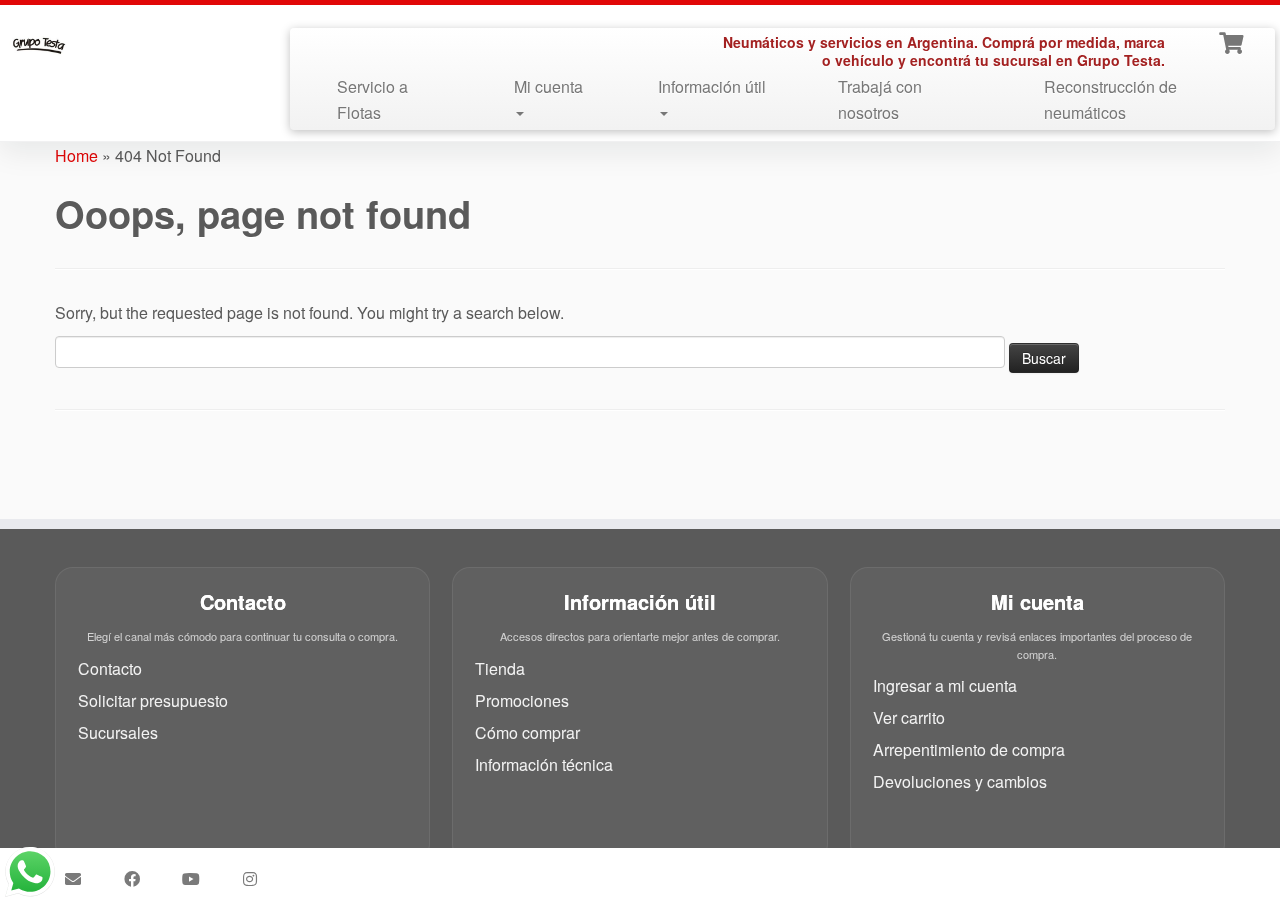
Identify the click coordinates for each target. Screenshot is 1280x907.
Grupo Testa (526, 871)
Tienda (500, 668)
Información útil (712, 86)
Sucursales (118, 732)
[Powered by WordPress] (634, 867)
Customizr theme (780, 871)
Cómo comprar (527, 732)
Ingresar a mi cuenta (945, 685)
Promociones (522, 700)
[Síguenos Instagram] (256, 879)
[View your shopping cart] (1233, 41)
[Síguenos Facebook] (138, 879)
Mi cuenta (548, 86)
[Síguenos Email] (79, 879)
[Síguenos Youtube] (197, 879)
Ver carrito (909, 717)
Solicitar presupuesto (153, 700)
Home (76, 155)
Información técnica (544, 764)
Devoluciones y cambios (960, 781)
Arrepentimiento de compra (969, 749)
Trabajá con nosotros (880, 99)
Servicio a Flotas (372, 99)
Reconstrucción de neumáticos (1110, 99)
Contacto (110, 668)
